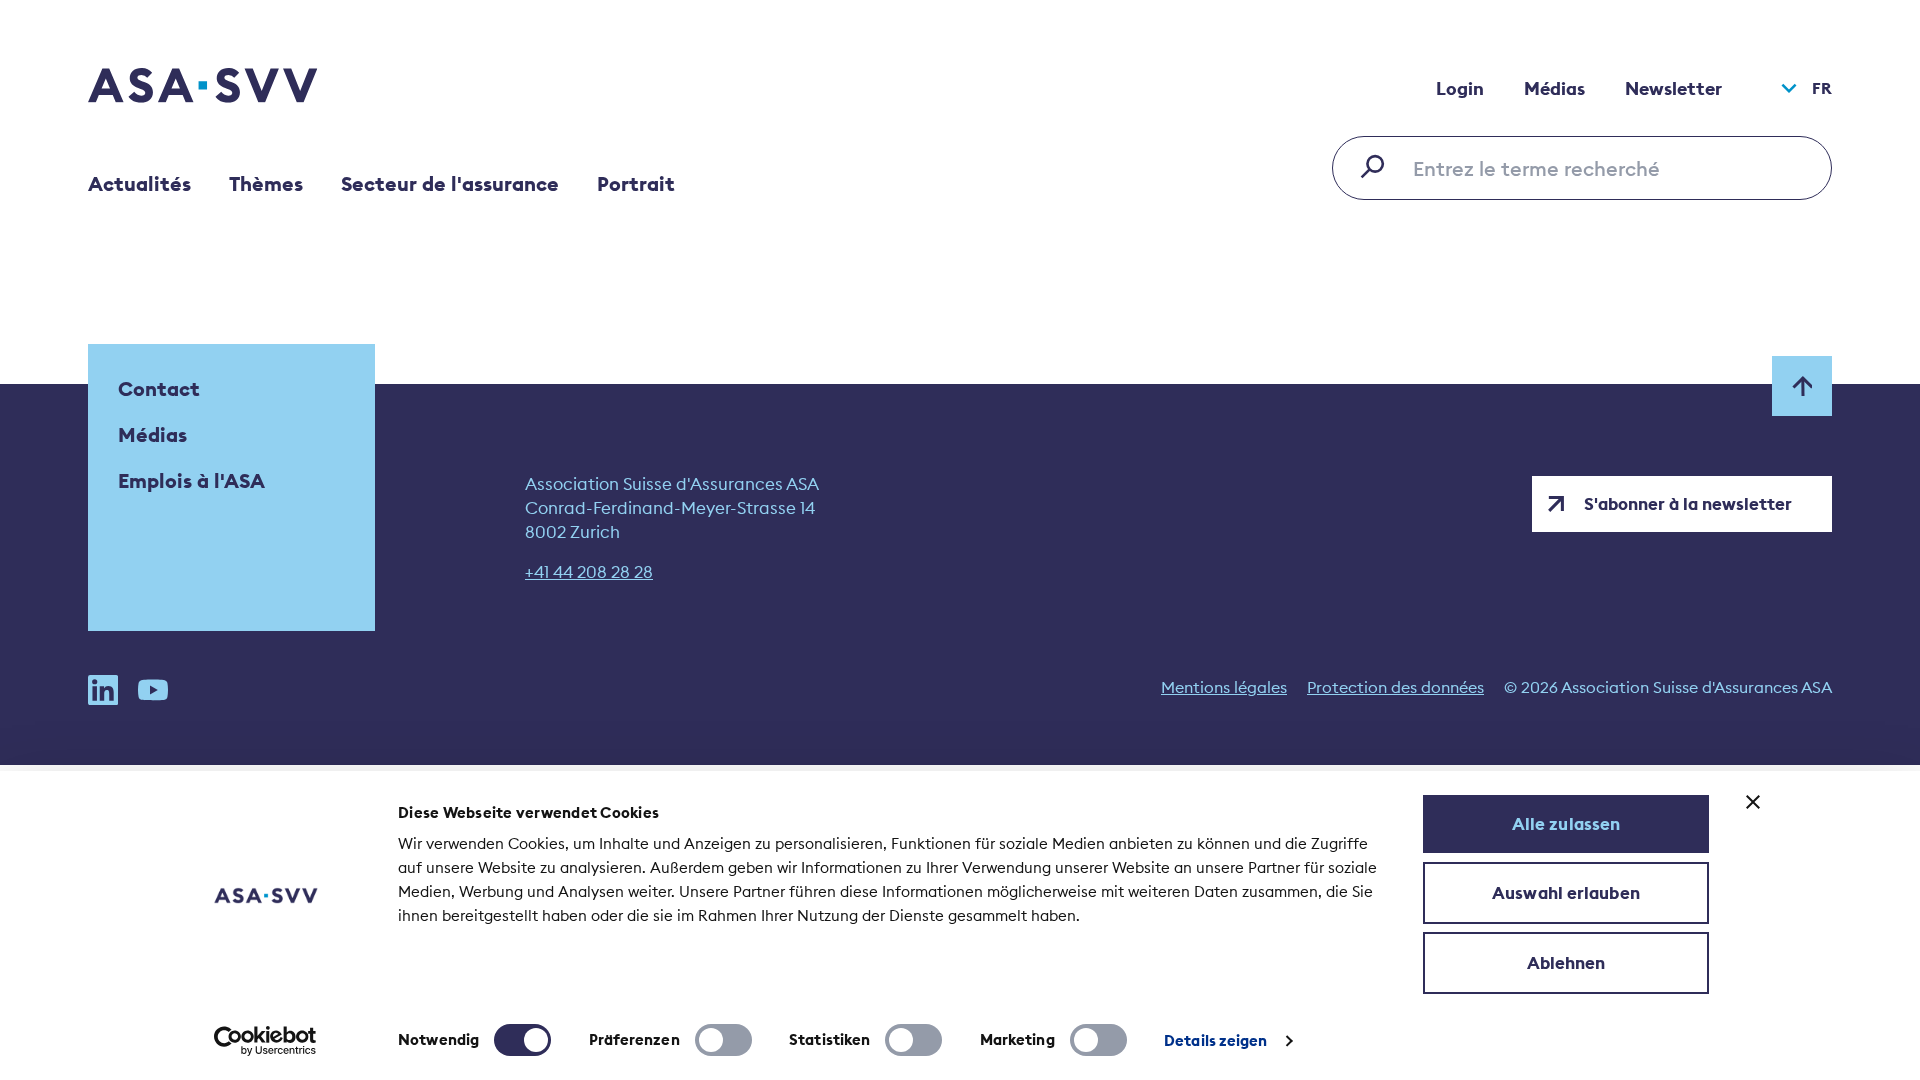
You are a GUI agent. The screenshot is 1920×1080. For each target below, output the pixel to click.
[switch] (723, 1040)
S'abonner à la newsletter (1688, 504)
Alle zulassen (1566, 824)
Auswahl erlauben (1566, 893)
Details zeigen (1215, 1040)
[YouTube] (153, 690)
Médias (1554, 88)
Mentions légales (1224, 687)
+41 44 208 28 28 (589, 572)
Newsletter (1673, 88)
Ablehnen (1566, 963)
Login (1460, 88)
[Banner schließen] (1753, 802)
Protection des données (1395, 687)
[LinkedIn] (103, 690)
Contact (159, 388)
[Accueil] (238, 88)
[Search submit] (1378, 166)
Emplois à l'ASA (191, 480)
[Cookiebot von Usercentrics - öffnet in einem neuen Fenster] (265, 1041)
